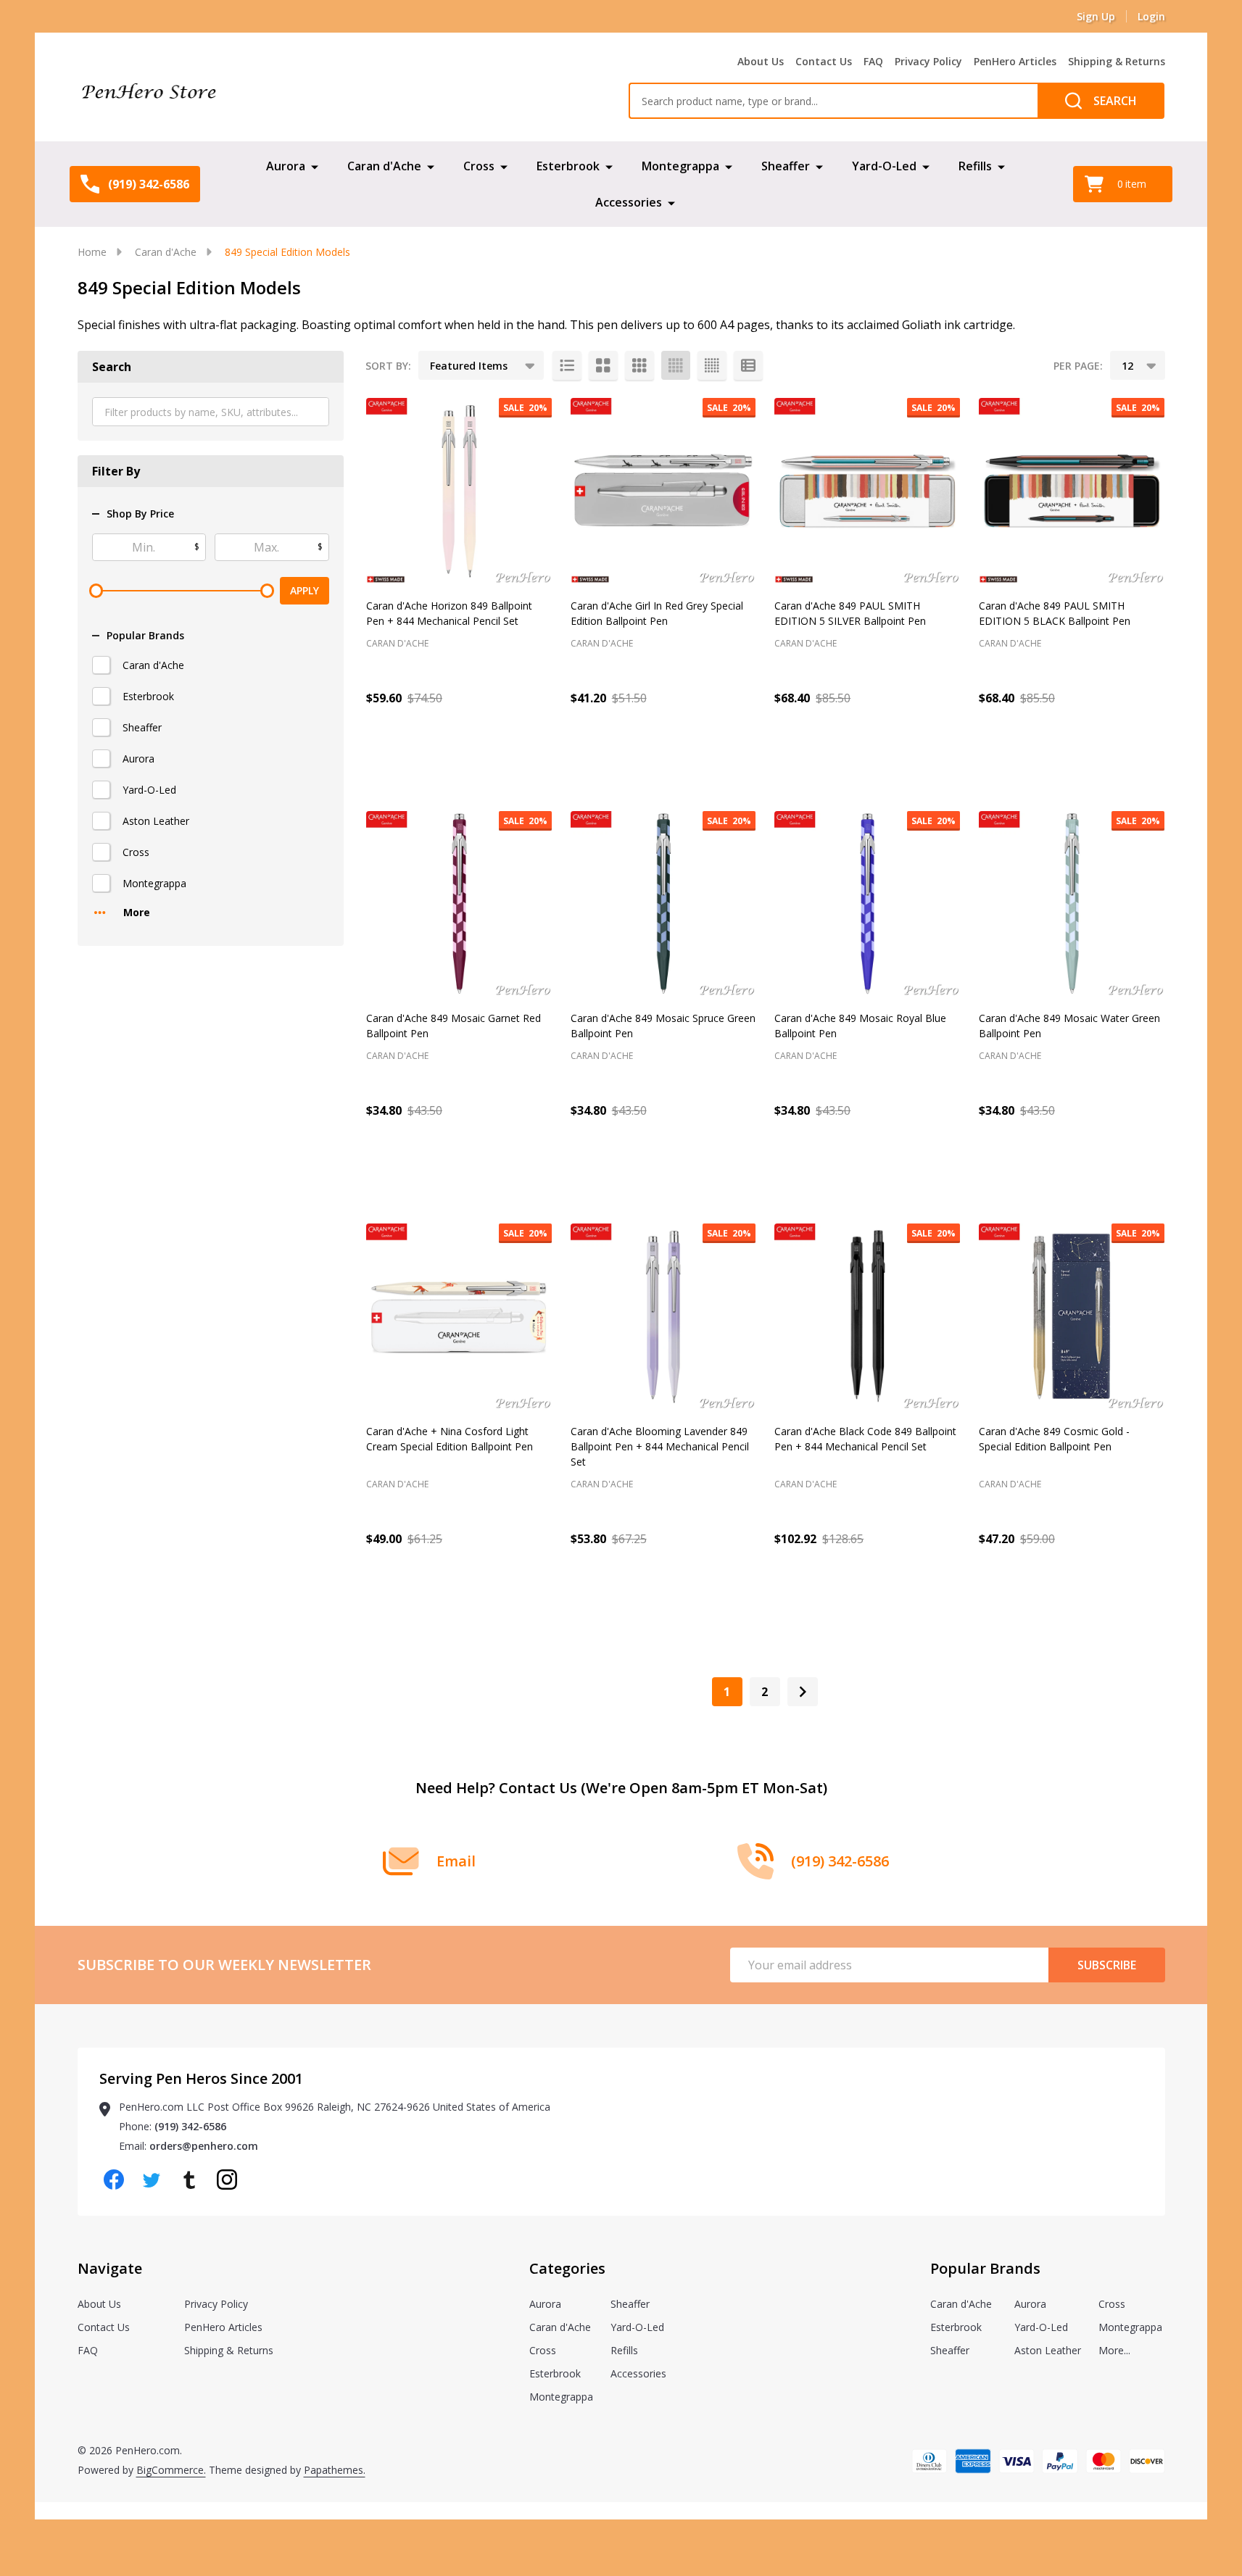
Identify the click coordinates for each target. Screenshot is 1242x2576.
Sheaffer (786, 166)
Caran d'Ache (384, 166)
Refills (975, 166)
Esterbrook (568, 166)
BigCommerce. (171, 2470)
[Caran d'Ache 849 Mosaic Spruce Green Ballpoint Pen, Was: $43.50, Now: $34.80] (663, 904)
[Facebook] (114, 2180)
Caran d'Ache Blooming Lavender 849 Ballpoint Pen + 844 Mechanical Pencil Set (660, 1446)
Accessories (629, 202)
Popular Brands (145, 636)
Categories (567, 2268)
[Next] (803, 1692)
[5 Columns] (712, 365)
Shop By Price (140, 514)
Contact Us (824, 61)
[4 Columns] (676, 365)
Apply (305, 590)
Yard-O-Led (884, 166)
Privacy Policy (928, 61)
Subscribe (1107, 1965)
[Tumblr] (189, 2180)
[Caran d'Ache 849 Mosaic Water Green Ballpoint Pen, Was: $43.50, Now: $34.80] (1072, 904)
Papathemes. (335, 2470)
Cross (479, 166)
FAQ (873, 61)
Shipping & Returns (1117, 61)
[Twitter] (152, 2180)
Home (92, 252)
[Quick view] (505, 760)
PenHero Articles (1015, 61)
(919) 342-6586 (190, 2126)
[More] (315, 166)
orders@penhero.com (204, 2146)
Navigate (110, 2268)
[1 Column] (567, 365)
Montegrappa (680, 166)
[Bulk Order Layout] (748, 365)
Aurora (286, 166)
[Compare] (537, 760)
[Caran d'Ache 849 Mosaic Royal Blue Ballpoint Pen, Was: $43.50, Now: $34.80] (867, 904)
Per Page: (1078, 366)
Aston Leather (156, 821)
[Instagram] (227, 2180)
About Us (761, 61)
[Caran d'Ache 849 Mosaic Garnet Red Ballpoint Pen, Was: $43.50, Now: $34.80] (459, 904)
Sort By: (388, 366)
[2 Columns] (603, 365)
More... (1114, 2350)
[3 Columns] (639, 365)
